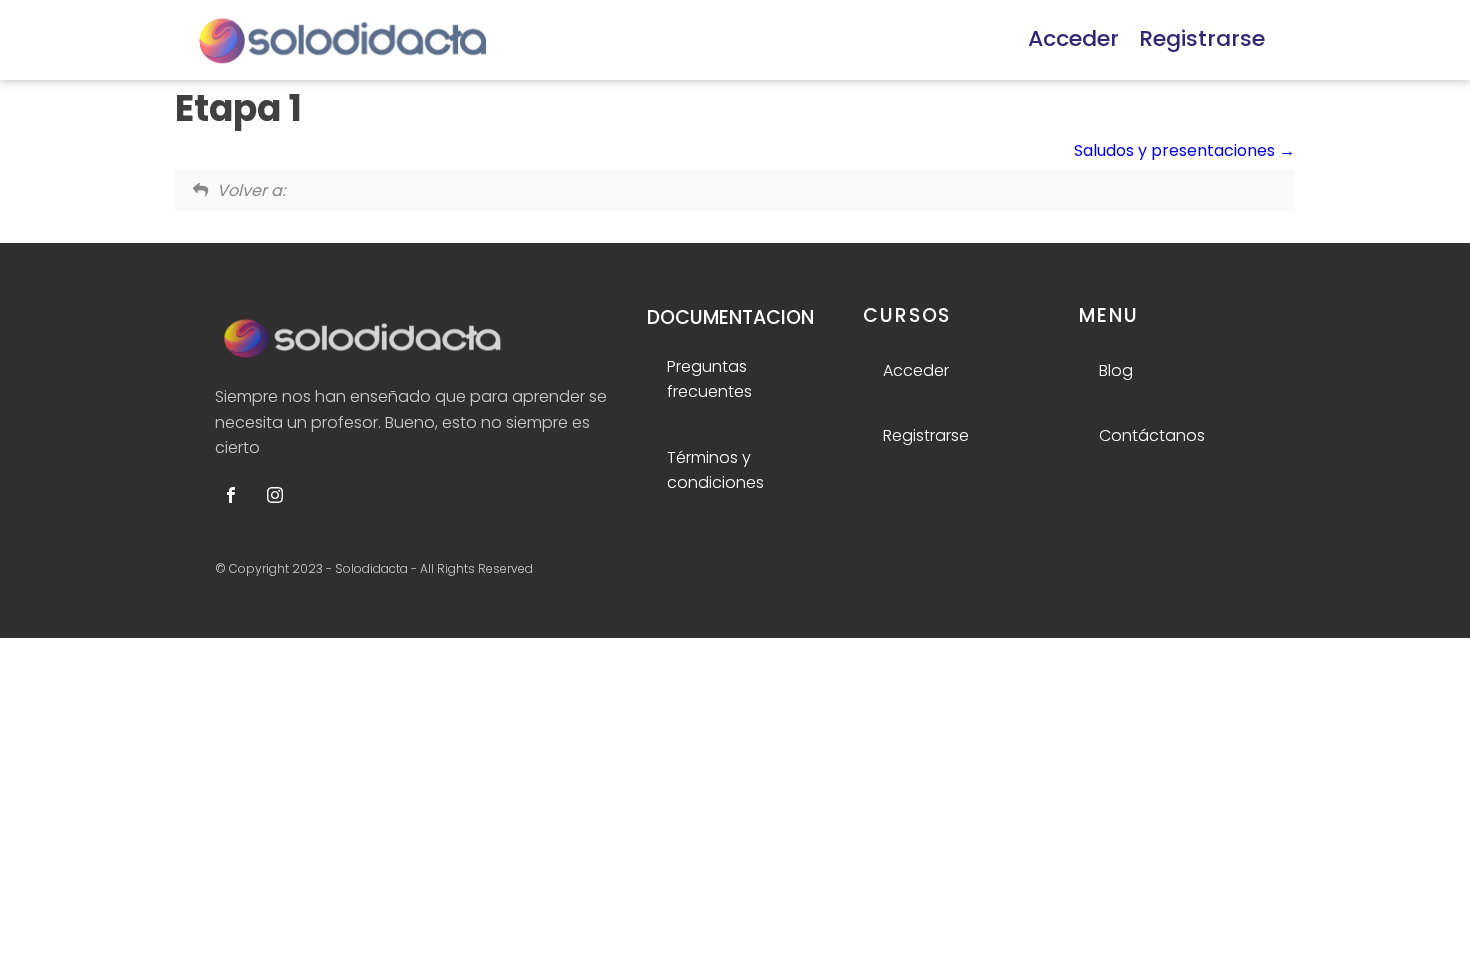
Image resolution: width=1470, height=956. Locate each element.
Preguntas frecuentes (709, 379)
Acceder (1073, 38)
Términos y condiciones (715, 470)
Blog (1116, 370)
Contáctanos (1152, 435)
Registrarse (1202, 38)
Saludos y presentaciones (1176, 150)
